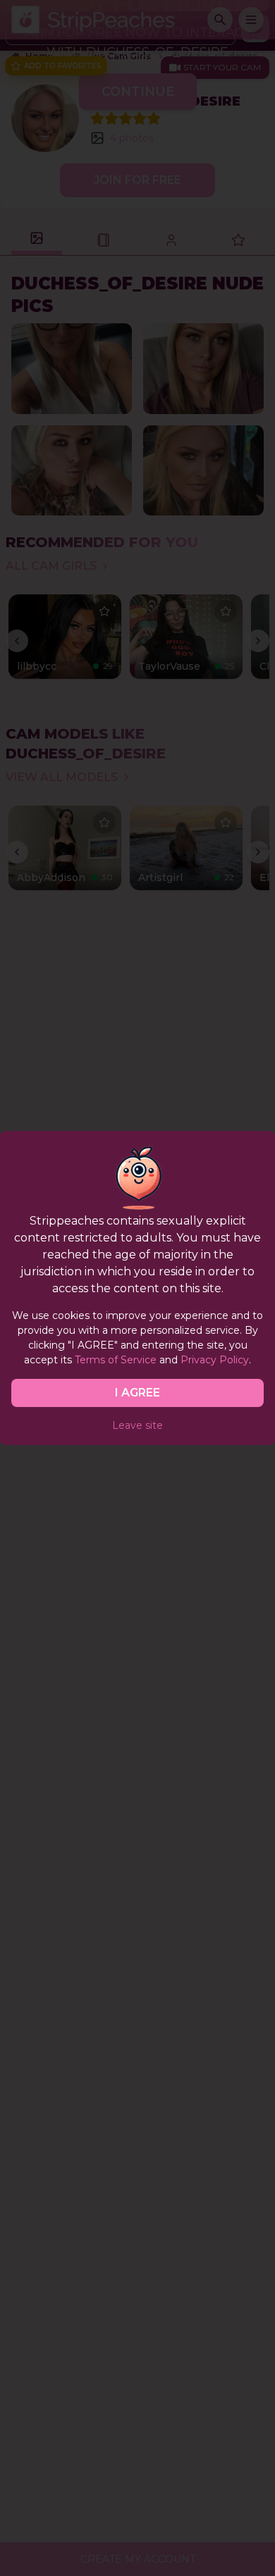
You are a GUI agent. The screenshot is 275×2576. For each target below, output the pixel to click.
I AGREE (137, 1393)
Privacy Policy (215, 1360)
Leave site (137, 1425)
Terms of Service (116, 1360)
